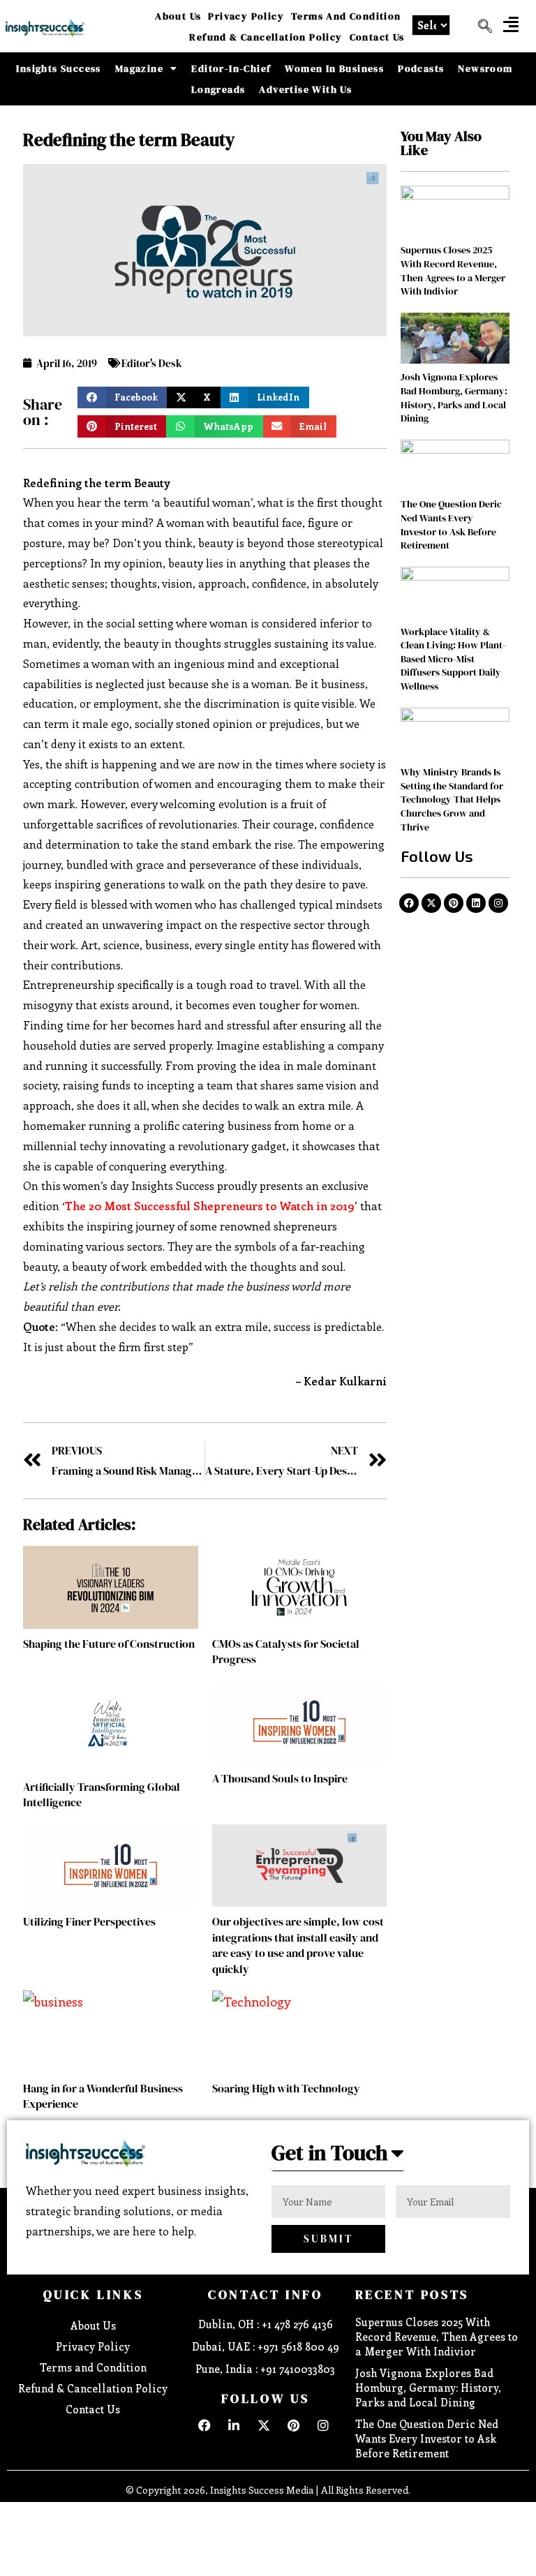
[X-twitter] (431, 903)
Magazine (139, 68)
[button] (511, 24)
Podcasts (421, 68)
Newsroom (485, 68)
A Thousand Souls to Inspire (280, 1778)
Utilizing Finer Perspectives (89, 1921)
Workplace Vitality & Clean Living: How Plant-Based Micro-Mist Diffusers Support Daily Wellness (453, 659)
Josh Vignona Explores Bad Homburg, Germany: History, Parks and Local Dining (454, 397)
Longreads (218, 89)
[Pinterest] (454, 903)
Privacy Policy (246, 16)
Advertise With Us (305, 89)
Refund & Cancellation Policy (266, 37)
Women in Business (334, 68)
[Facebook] (409, 903)
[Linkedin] (476, 903)
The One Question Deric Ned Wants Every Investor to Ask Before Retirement (451, 524)
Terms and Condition (346, 16)
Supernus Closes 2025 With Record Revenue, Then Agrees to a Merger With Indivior (453, 270)
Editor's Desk (152, 363)
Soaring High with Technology (286, 2088)
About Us (178, 16)
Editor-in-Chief (231, 68)
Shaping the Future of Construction (109, 1644)
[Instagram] (498, 903)
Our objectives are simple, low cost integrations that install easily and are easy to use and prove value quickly (298, 1945)
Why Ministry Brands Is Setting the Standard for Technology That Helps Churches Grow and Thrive (452, 799)
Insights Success (58, 68)
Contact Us (377, 37)
